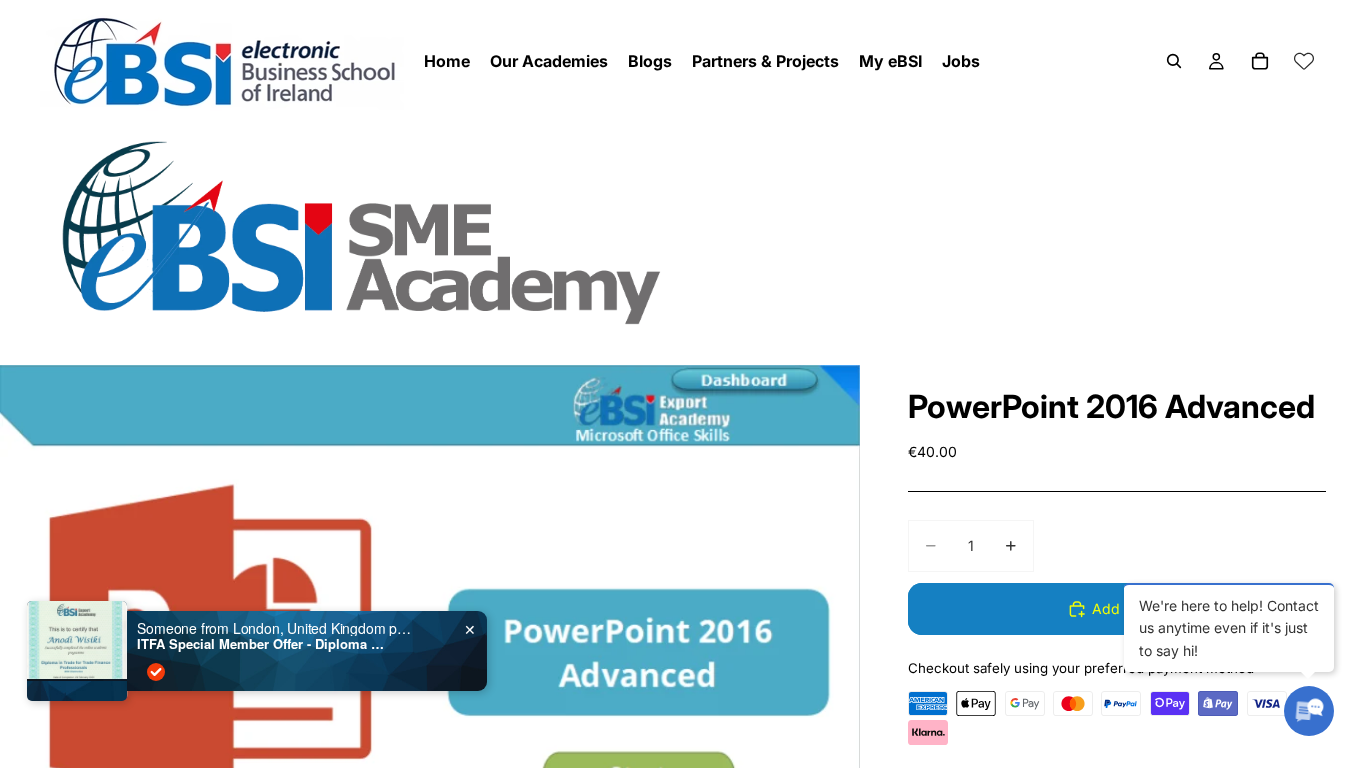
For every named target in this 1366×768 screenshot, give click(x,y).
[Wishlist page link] (1304, 61)
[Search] (1174, 61)
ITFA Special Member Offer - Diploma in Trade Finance (262, 644)
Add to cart (1129, 608)
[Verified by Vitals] (156, 672)
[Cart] (1260, 61)
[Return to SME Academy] (683, 231)
